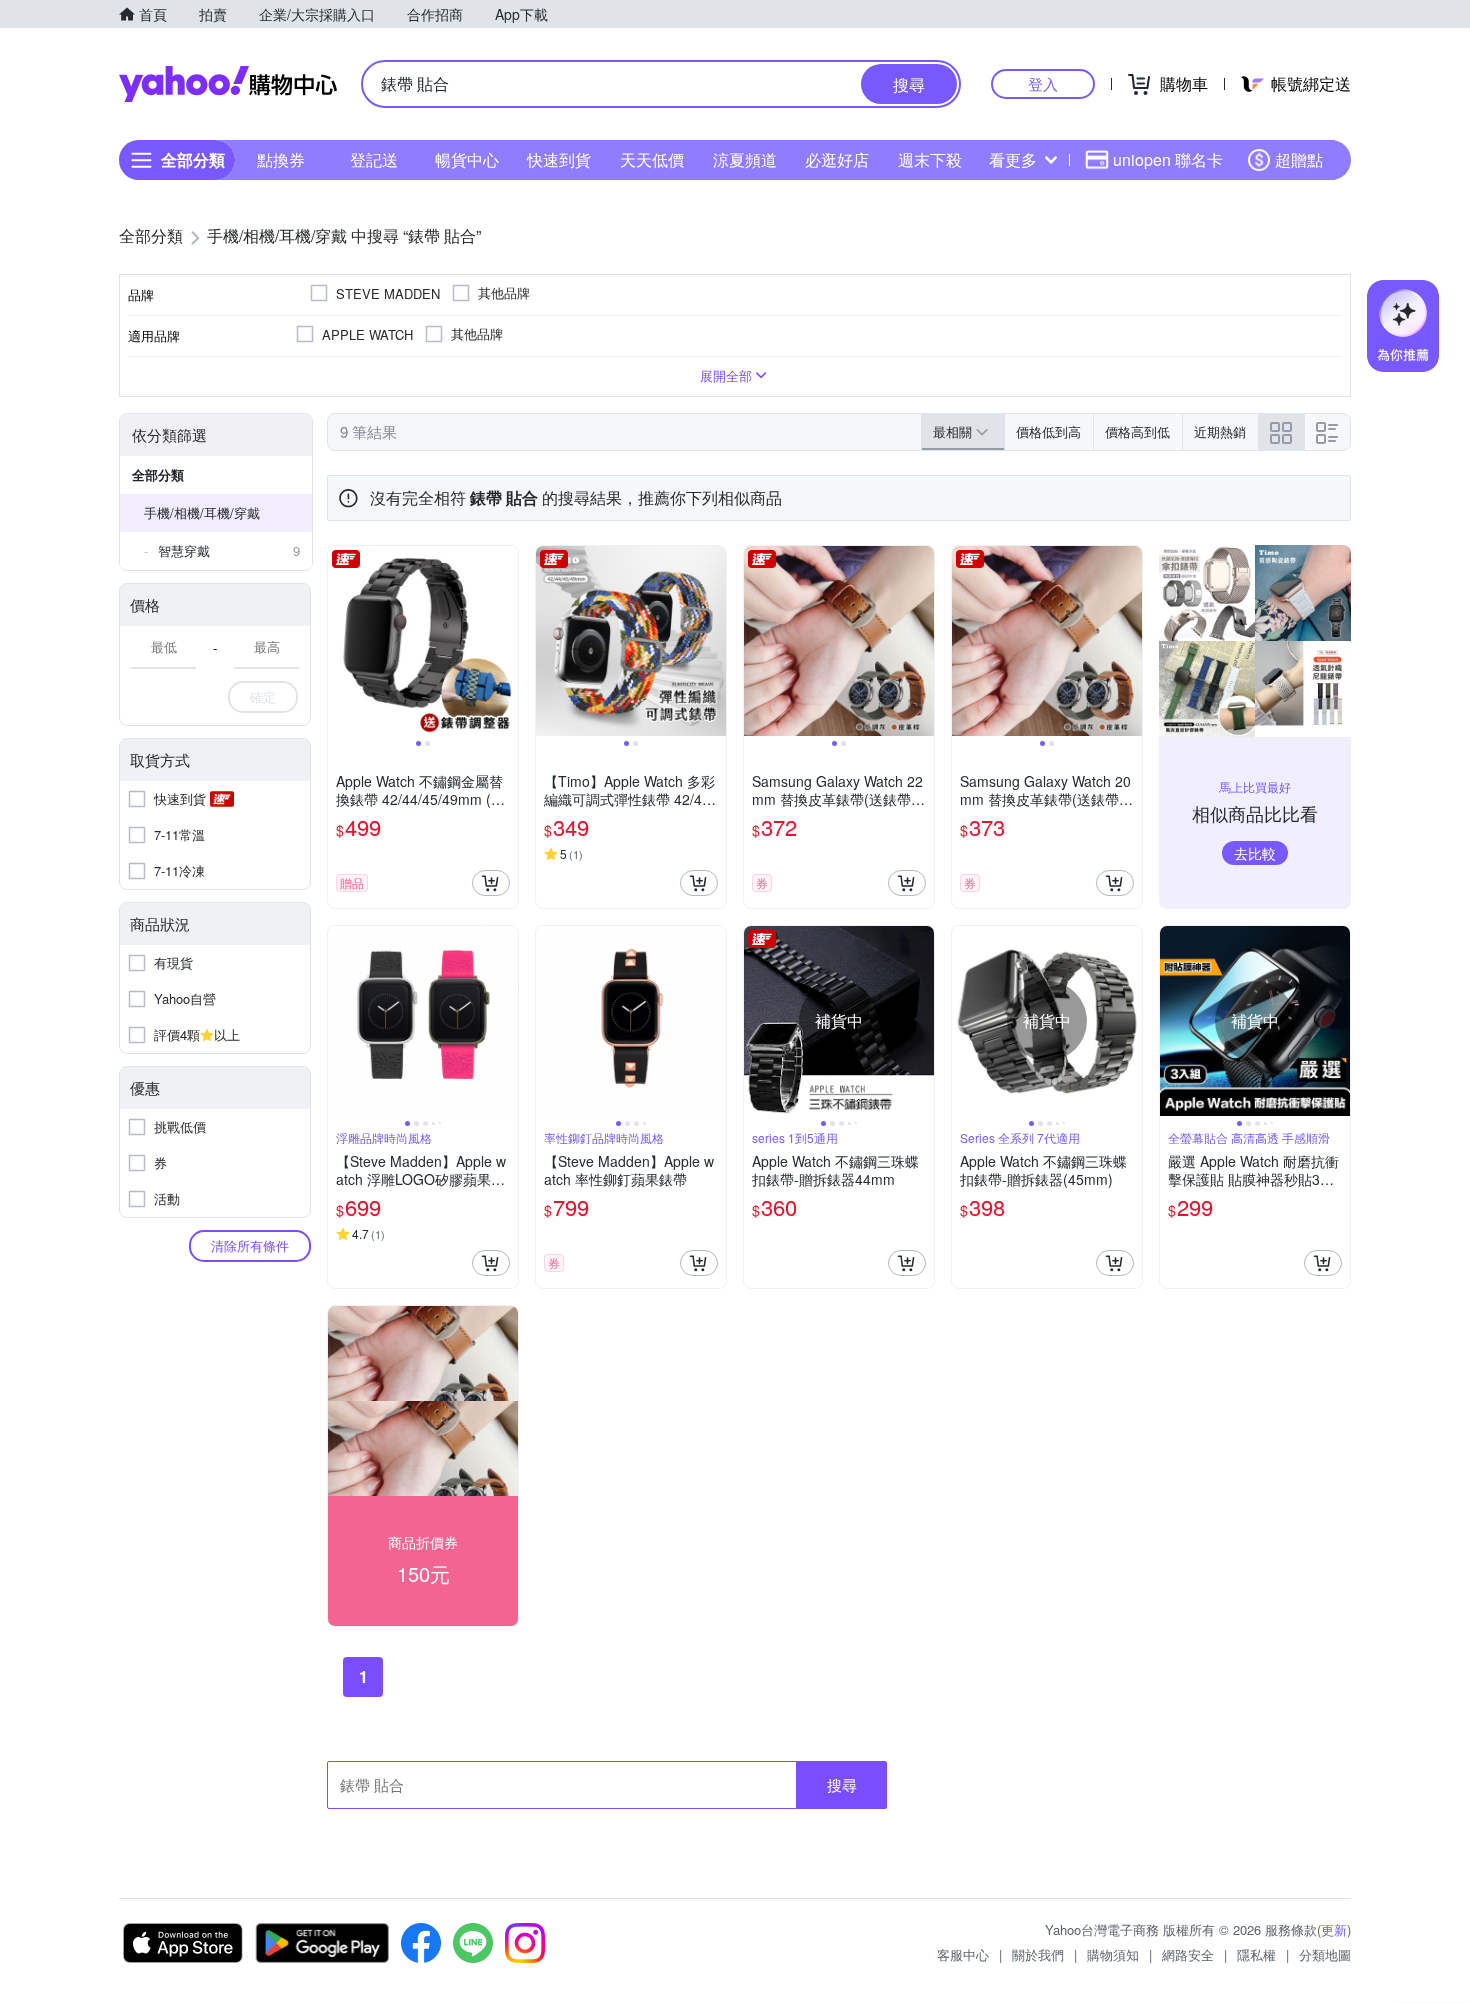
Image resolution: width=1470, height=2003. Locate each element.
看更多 (1013, 159)
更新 (1334, 1929)
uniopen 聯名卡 (1168, 159)
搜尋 (842, 1784)
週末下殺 (930, 159)
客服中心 (963, 1954)
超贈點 (1299, 159)
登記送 (374, 159)
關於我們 (1038, 1954)
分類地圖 (1325, 1954)
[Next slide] (505, 641)
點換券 (281, 159)
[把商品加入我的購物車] (491, 883)
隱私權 (1256, 1954)
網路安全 (1188, 1954)
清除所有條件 (250, 1245)
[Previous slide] (341, 641)
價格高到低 (1137, 431)
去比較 (1255, 853)
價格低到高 (1048, 431)
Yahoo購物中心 (228, 84)
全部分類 (158, 474)
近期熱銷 (1220, 431)
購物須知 (1113, 1954)
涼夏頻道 (745, 159)
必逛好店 (837, 159)
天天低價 (652, 159)
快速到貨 (559, 159)
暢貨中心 (467, 159)
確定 (263, 696)
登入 (1043, 83)
